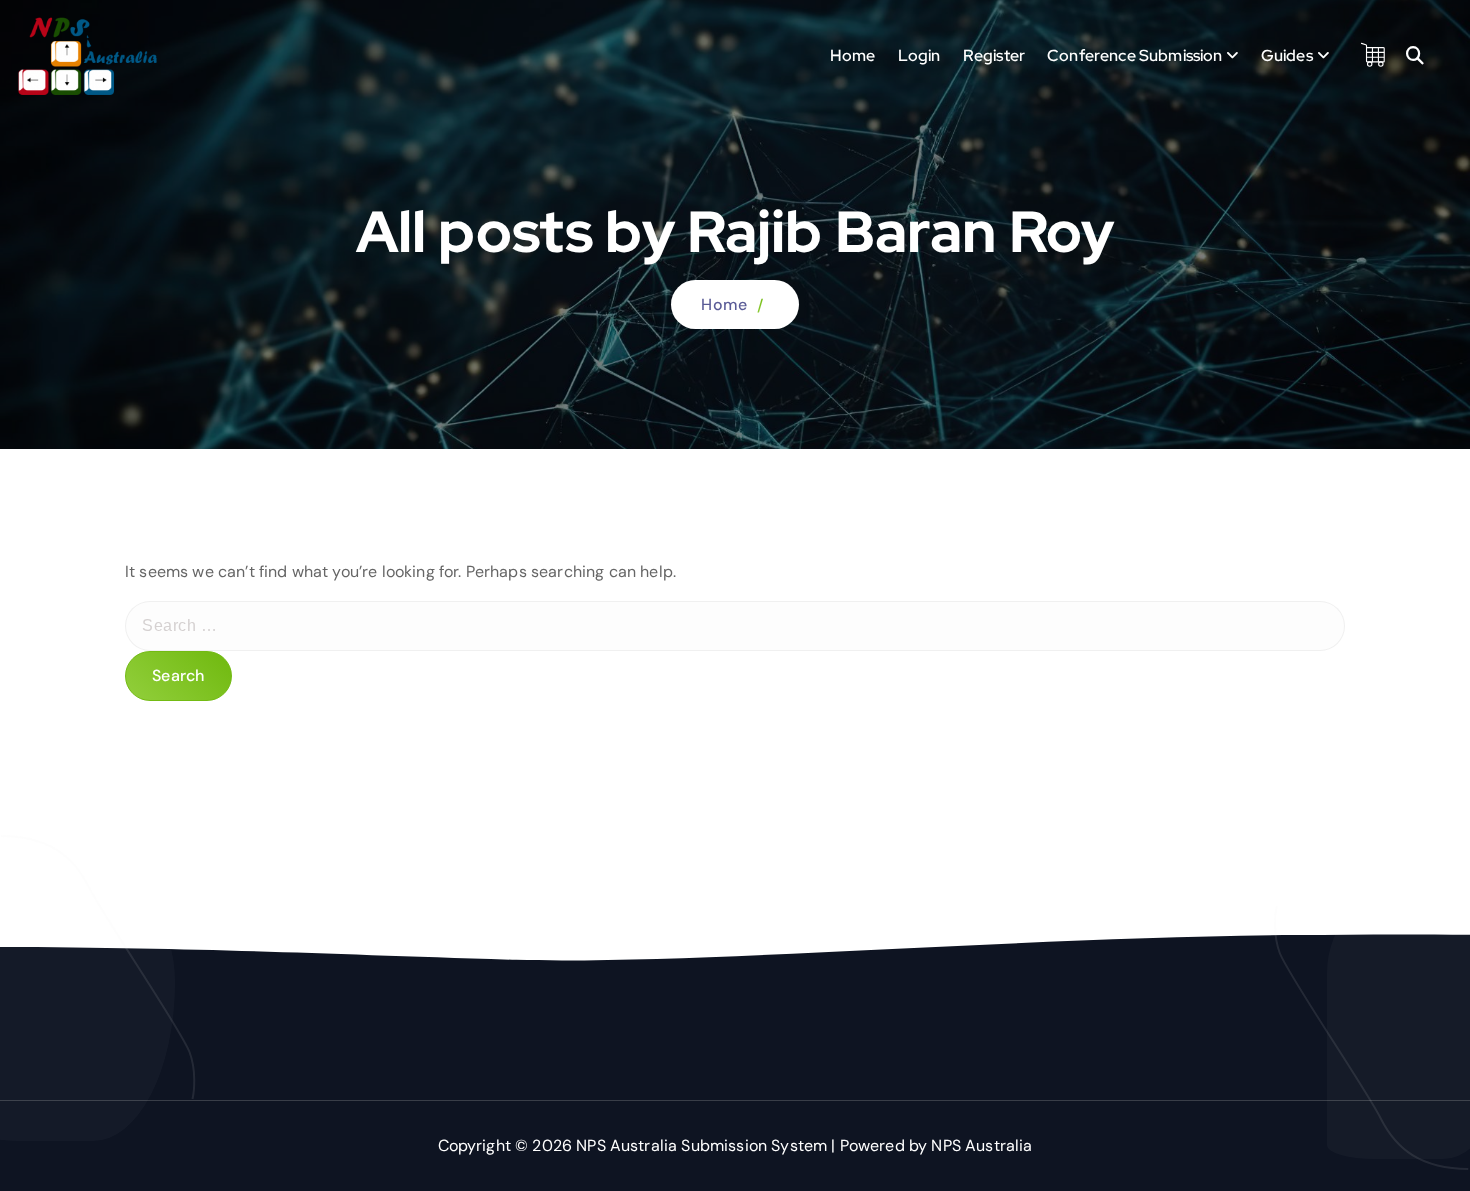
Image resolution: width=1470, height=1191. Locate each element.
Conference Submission (1134, 55)
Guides (1287, 55)
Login (919, 55)
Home (853, 55)
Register (994, 55)
